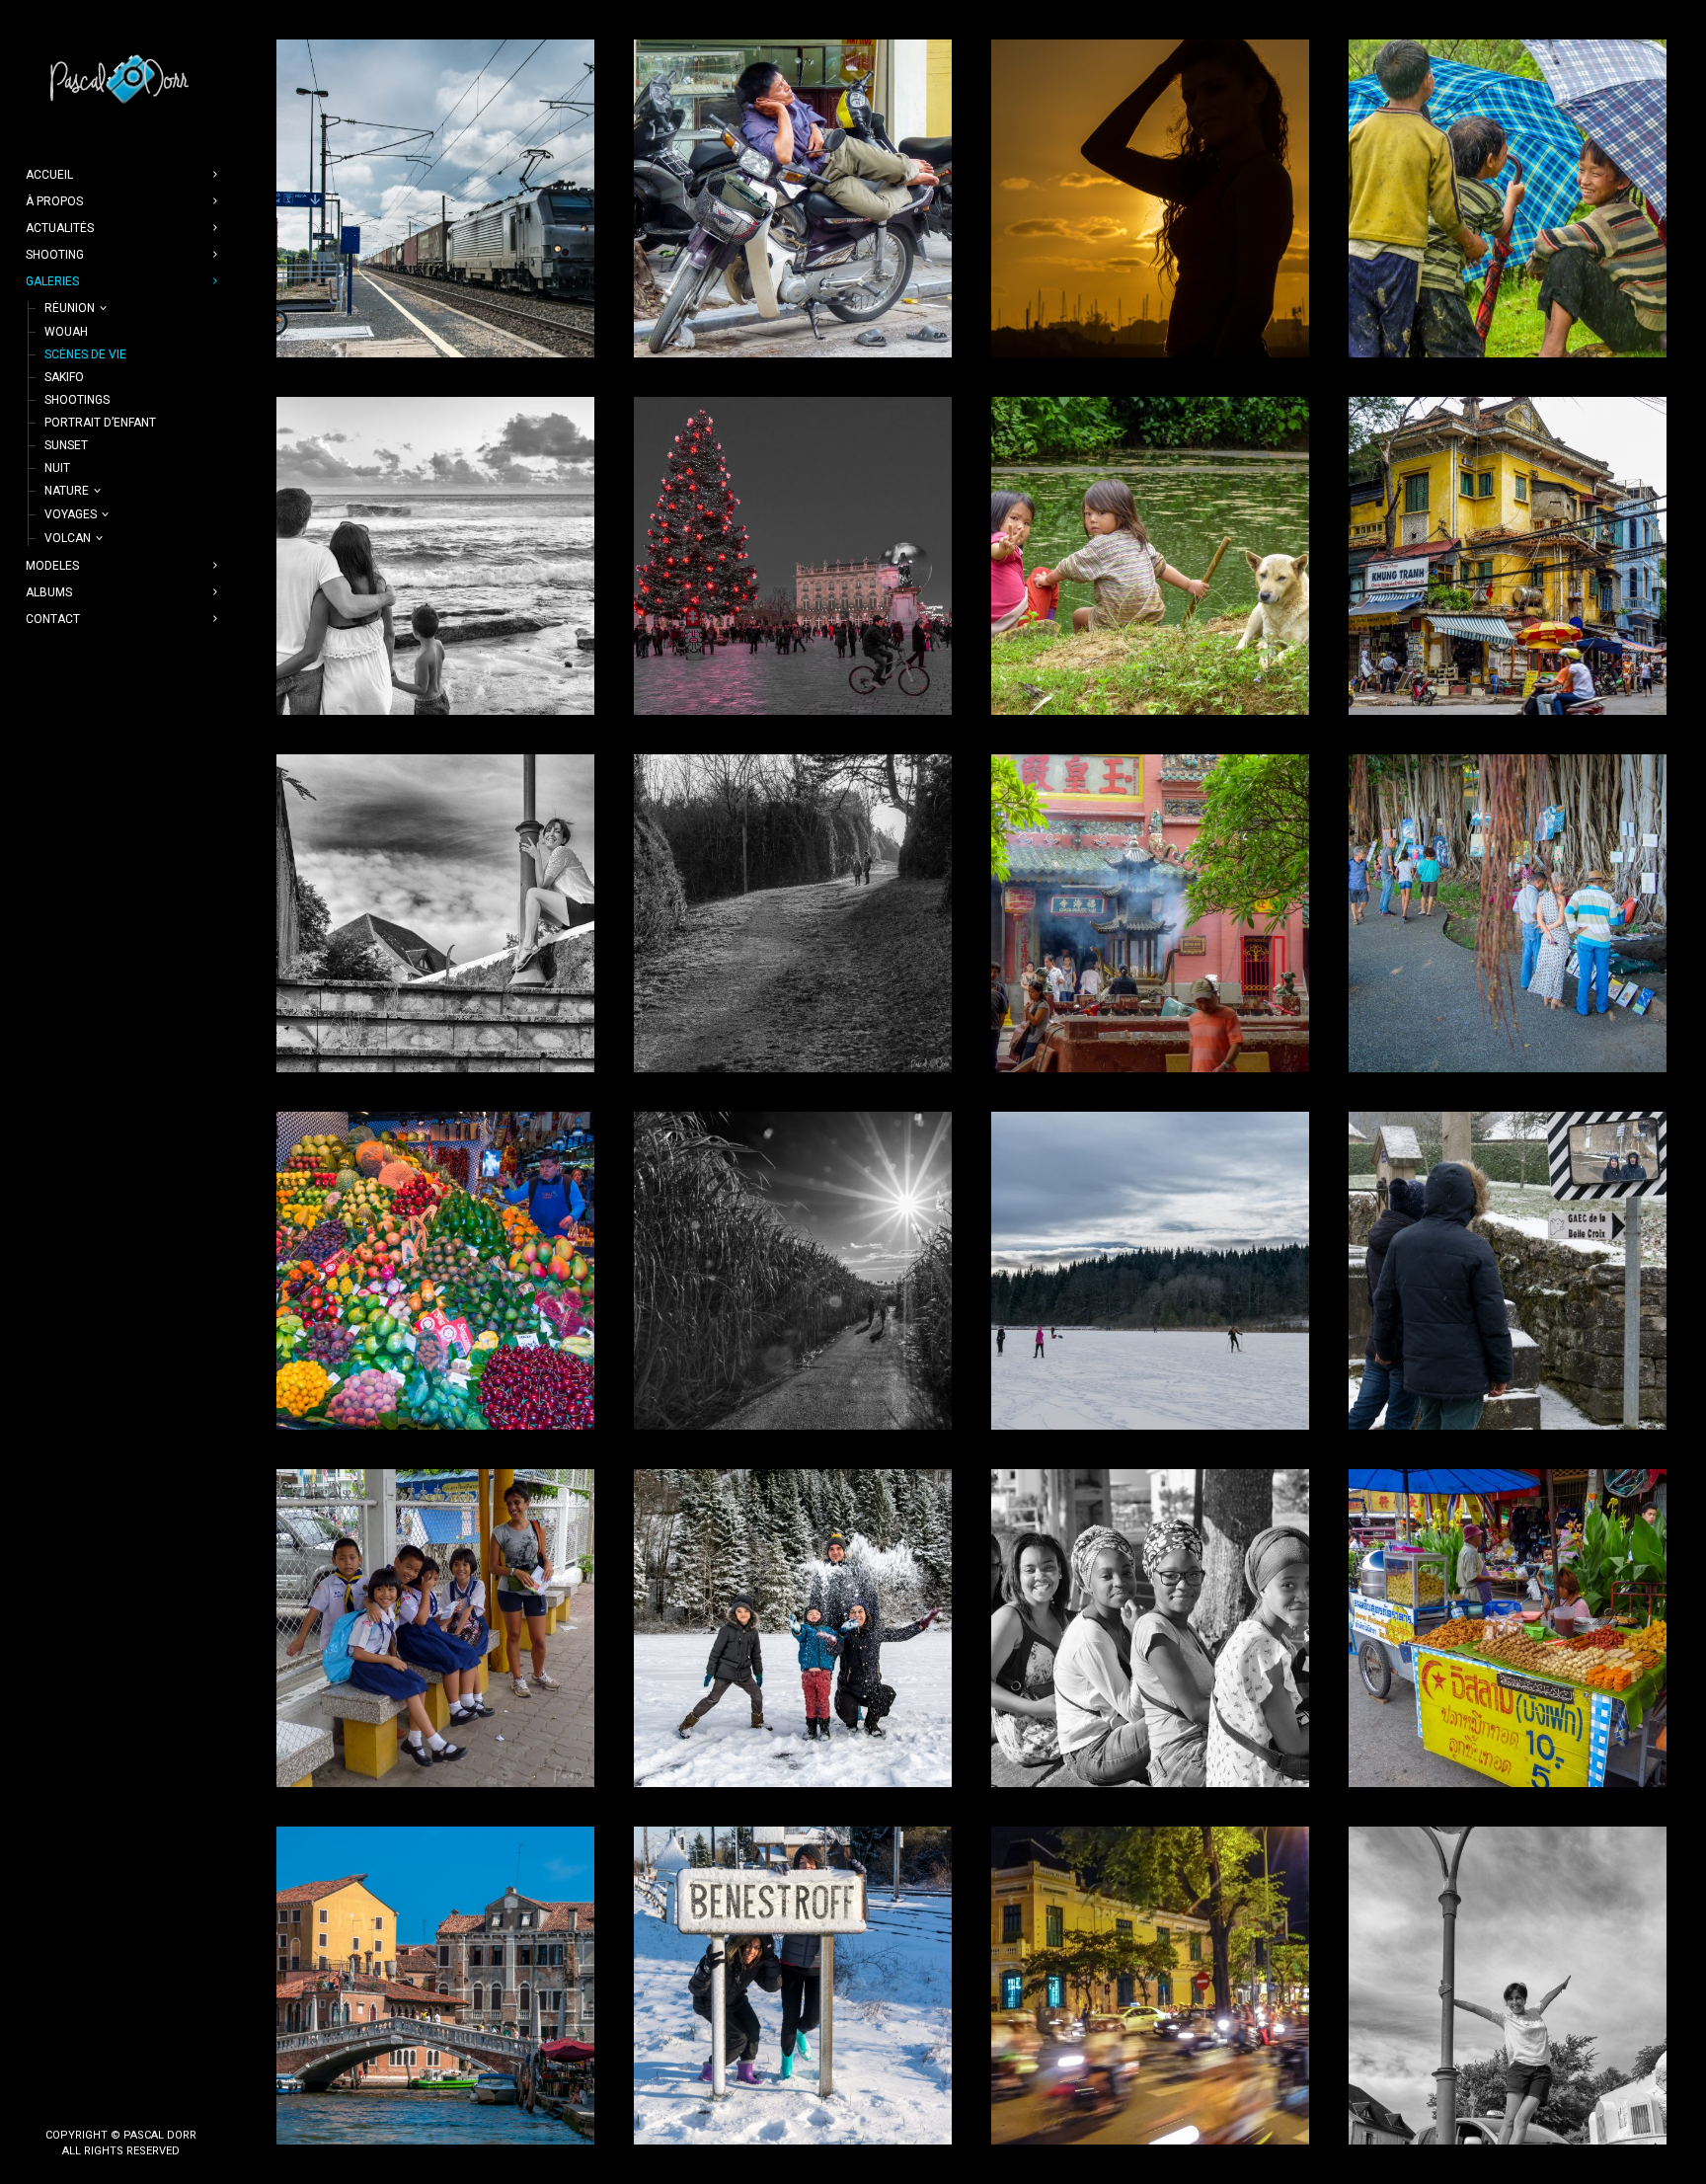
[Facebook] (106, 2102)
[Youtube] (137, 2102)
